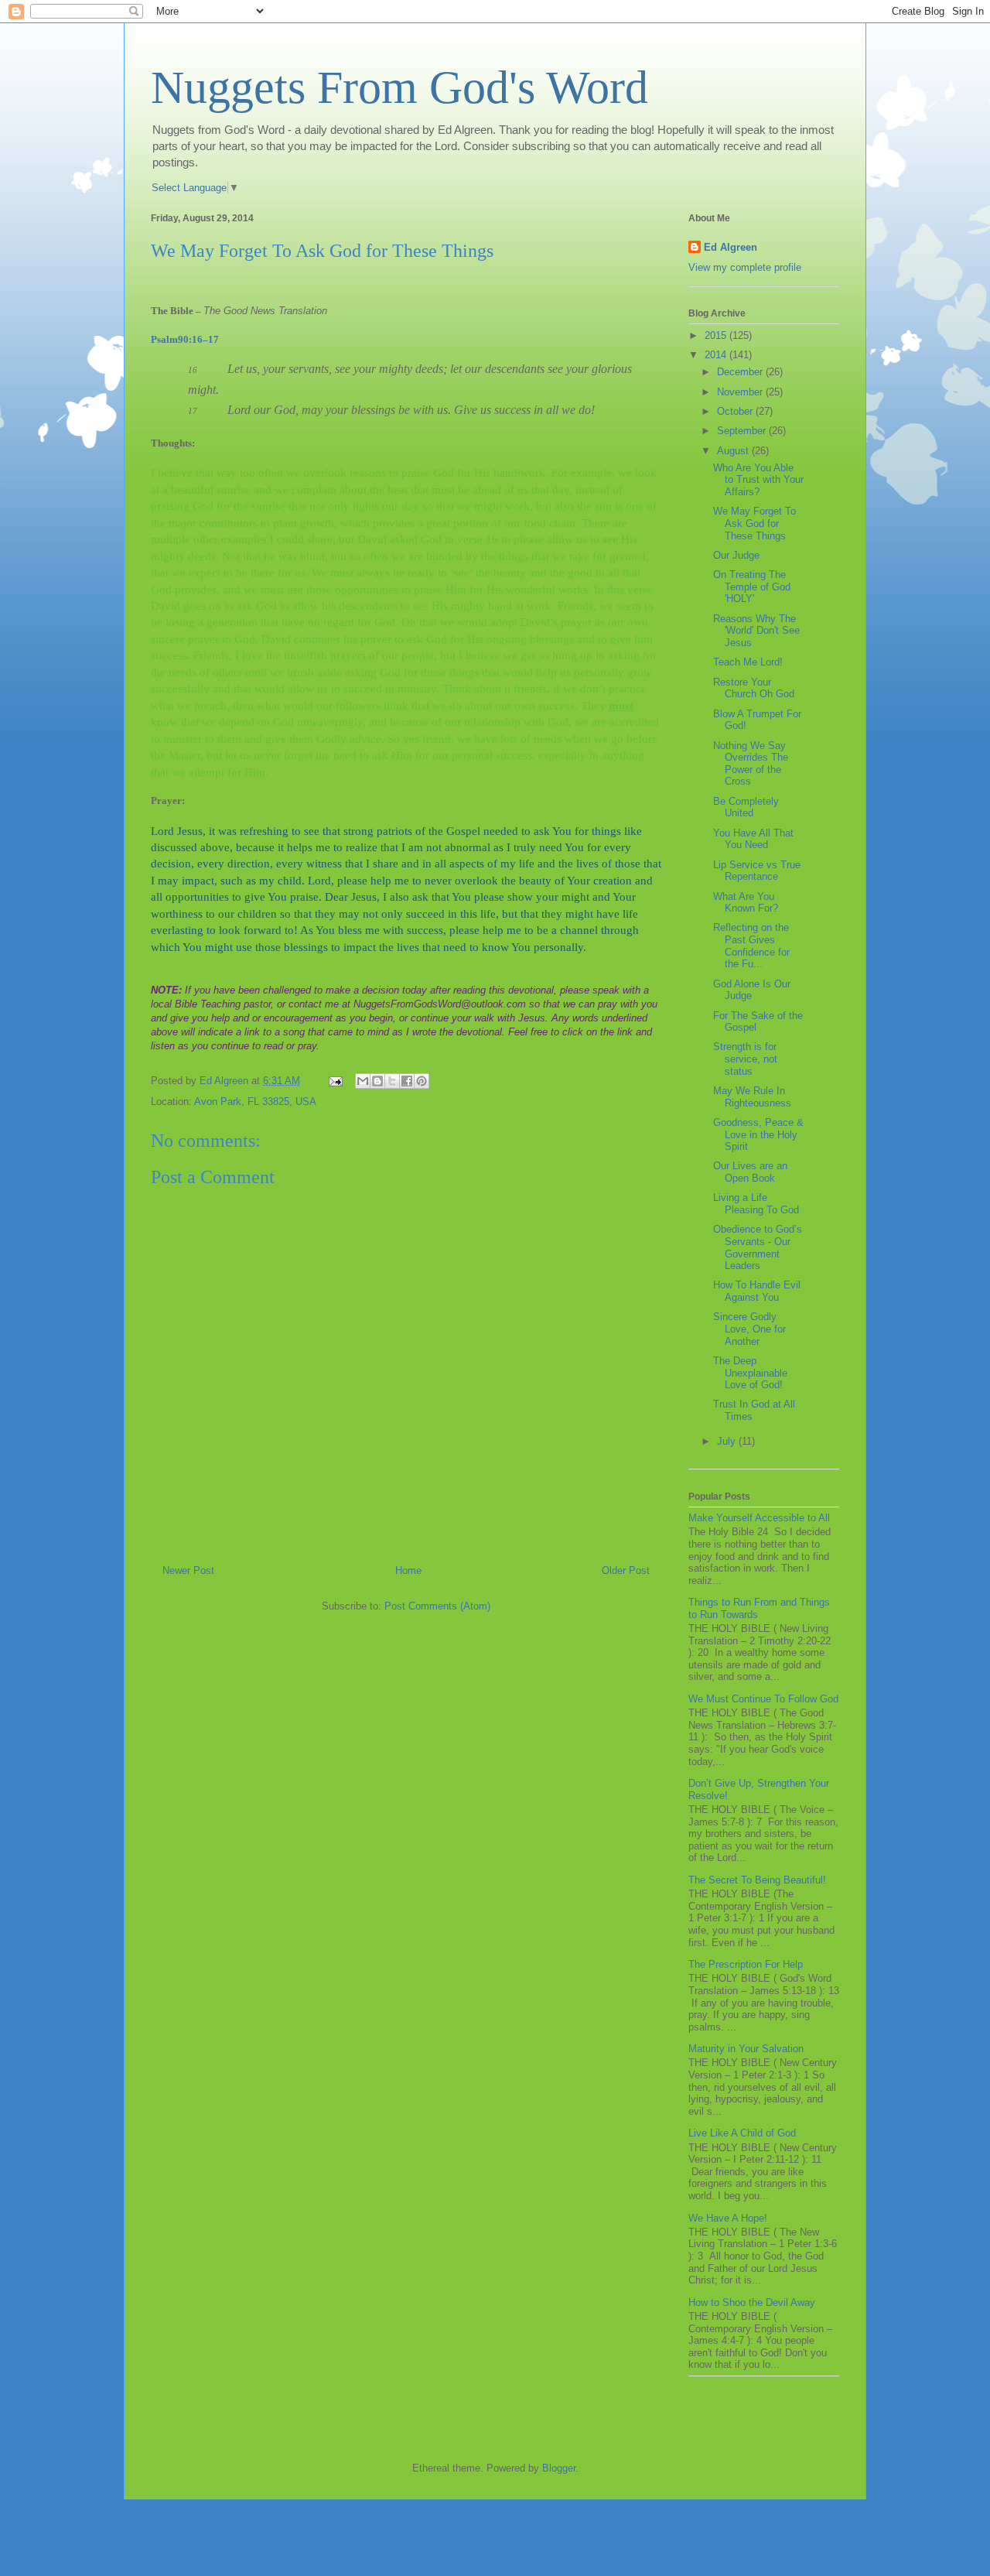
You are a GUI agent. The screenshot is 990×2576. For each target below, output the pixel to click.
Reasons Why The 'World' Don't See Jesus (756, 631)
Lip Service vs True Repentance (757, 871)
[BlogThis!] (377, 1081)
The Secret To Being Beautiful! (757, 1880)
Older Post (626, 1570)
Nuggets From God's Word (399, 87)
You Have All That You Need (753, 839)
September (743, 431)
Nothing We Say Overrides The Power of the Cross (751, 764)
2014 (717, 355)
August (734, 451)
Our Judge (736, 555)
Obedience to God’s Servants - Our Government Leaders (758, 1247)
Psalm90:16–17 (185, 339)
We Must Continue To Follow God (763, 1699)
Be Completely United (746, 807)
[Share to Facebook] (407, 1081)
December (741, 372)
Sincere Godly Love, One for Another (749, 1329)
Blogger (559, 2468)
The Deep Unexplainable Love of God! (750, 1373)
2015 (717, 335)
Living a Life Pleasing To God (756, 1204)
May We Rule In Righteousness (752, 1097)
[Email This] (363, 1081)
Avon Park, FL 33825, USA (255, 1102)
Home (408, 1570)
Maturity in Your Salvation (746, 2049)
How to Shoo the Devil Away (752, 2302)
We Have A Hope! (728, 2218)
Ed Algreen (731, 247)
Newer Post (188, 1570)
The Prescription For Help (746, 1964)
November (741, 392)
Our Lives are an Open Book (750, 1172)
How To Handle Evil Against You (757, 1291)
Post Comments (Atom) (437, 1606)
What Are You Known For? (746, 903)
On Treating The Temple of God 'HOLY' (752, 587)
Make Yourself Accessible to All (759, 1518)
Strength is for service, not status (745, 1059)
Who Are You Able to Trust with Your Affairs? (758, 480)
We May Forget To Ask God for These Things (754, 523)
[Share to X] (392, 1081)
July (728, 1441)
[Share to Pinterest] (422, 1081)
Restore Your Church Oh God (754, 688)
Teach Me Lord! (748, 662)
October (736, 411)
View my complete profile (745, 267)
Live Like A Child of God (742, 2133)
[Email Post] (335, 1081)
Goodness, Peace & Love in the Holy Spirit (758, 1134)
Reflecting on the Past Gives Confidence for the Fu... (751, 946)
